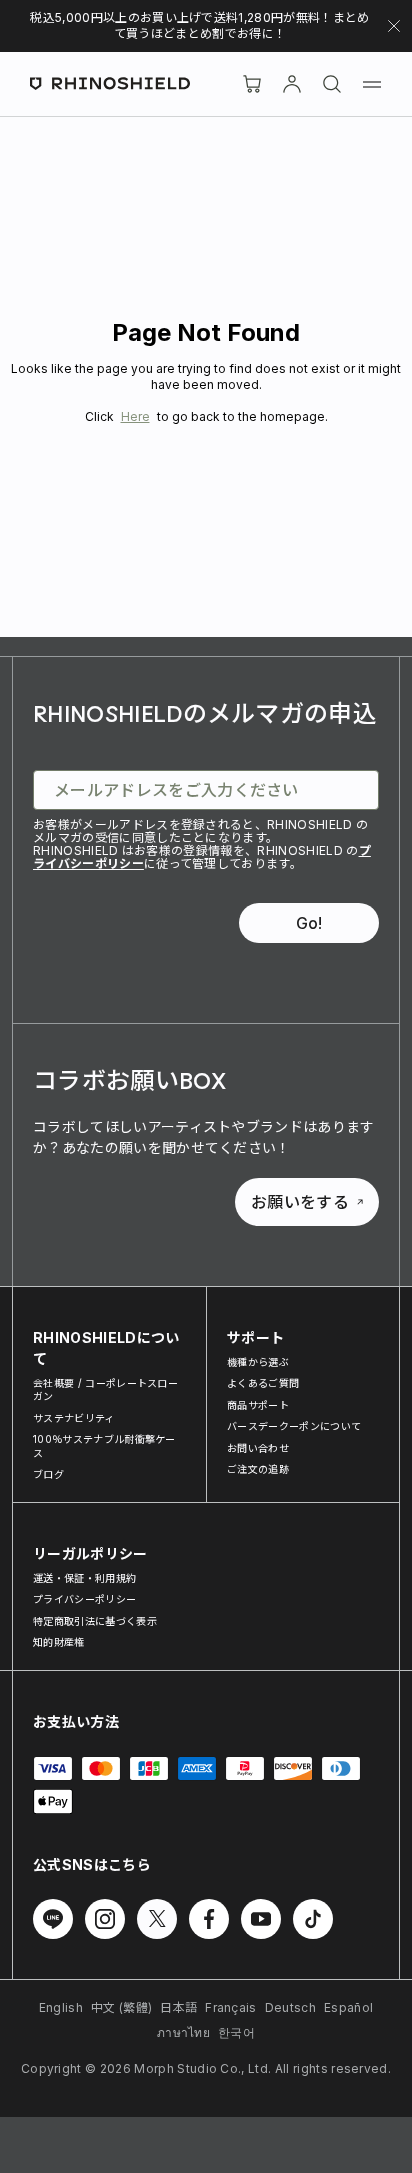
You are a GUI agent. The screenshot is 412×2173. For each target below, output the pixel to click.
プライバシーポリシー (84, 1599)
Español (348, 2007)
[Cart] (252, 84)
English (61, 2007)
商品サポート (258, 1405)
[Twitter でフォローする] (157, 1919)
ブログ (48, 1474)
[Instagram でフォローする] (105, 1919)
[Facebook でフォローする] (209, 1919)
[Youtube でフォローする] (261, 1919)
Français (231, 2007)
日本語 (178, 2007)
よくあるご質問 (263, 1383)
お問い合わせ (258, 1448)
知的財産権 (59, 1642)
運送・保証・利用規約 (84, 1578)
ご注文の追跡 (258, 1469)
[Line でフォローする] (53, 1919)
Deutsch (290, 2007)
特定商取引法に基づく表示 (95, 1621)
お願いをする (300, 1202)
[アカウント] (292, 84)
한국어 (236, 2032)
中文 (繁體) (121, 2007)
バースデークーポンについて (294, 1426)
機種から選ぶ (258, 1362)
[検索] (332, 84)
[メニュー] (372, 84)
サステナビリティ (74, 1418)
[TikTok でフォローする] (313, 1919)
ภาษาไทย (183, 2032)
